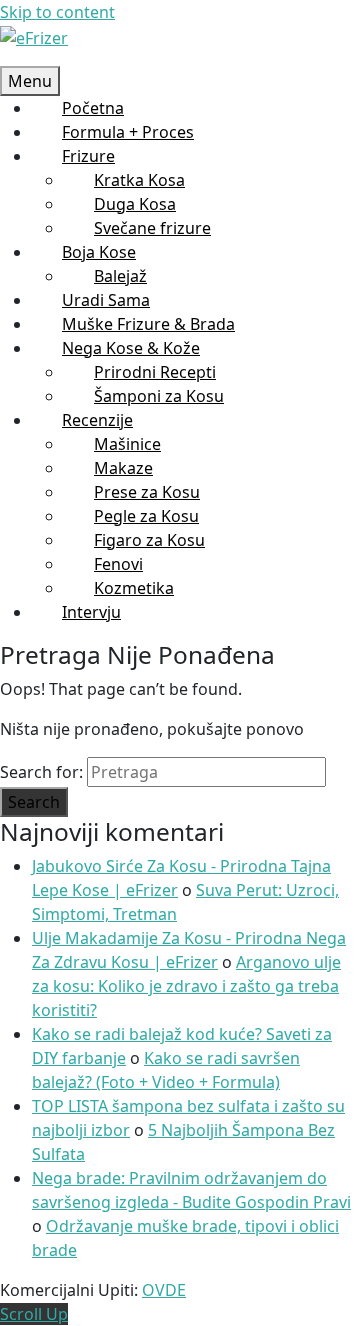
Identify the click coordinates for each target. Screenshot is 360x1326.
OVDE (164, 1290)
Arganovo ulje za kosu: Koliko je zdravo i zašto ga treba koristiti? (186, 986)
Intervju (91, 612)
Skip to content (57, 12)
